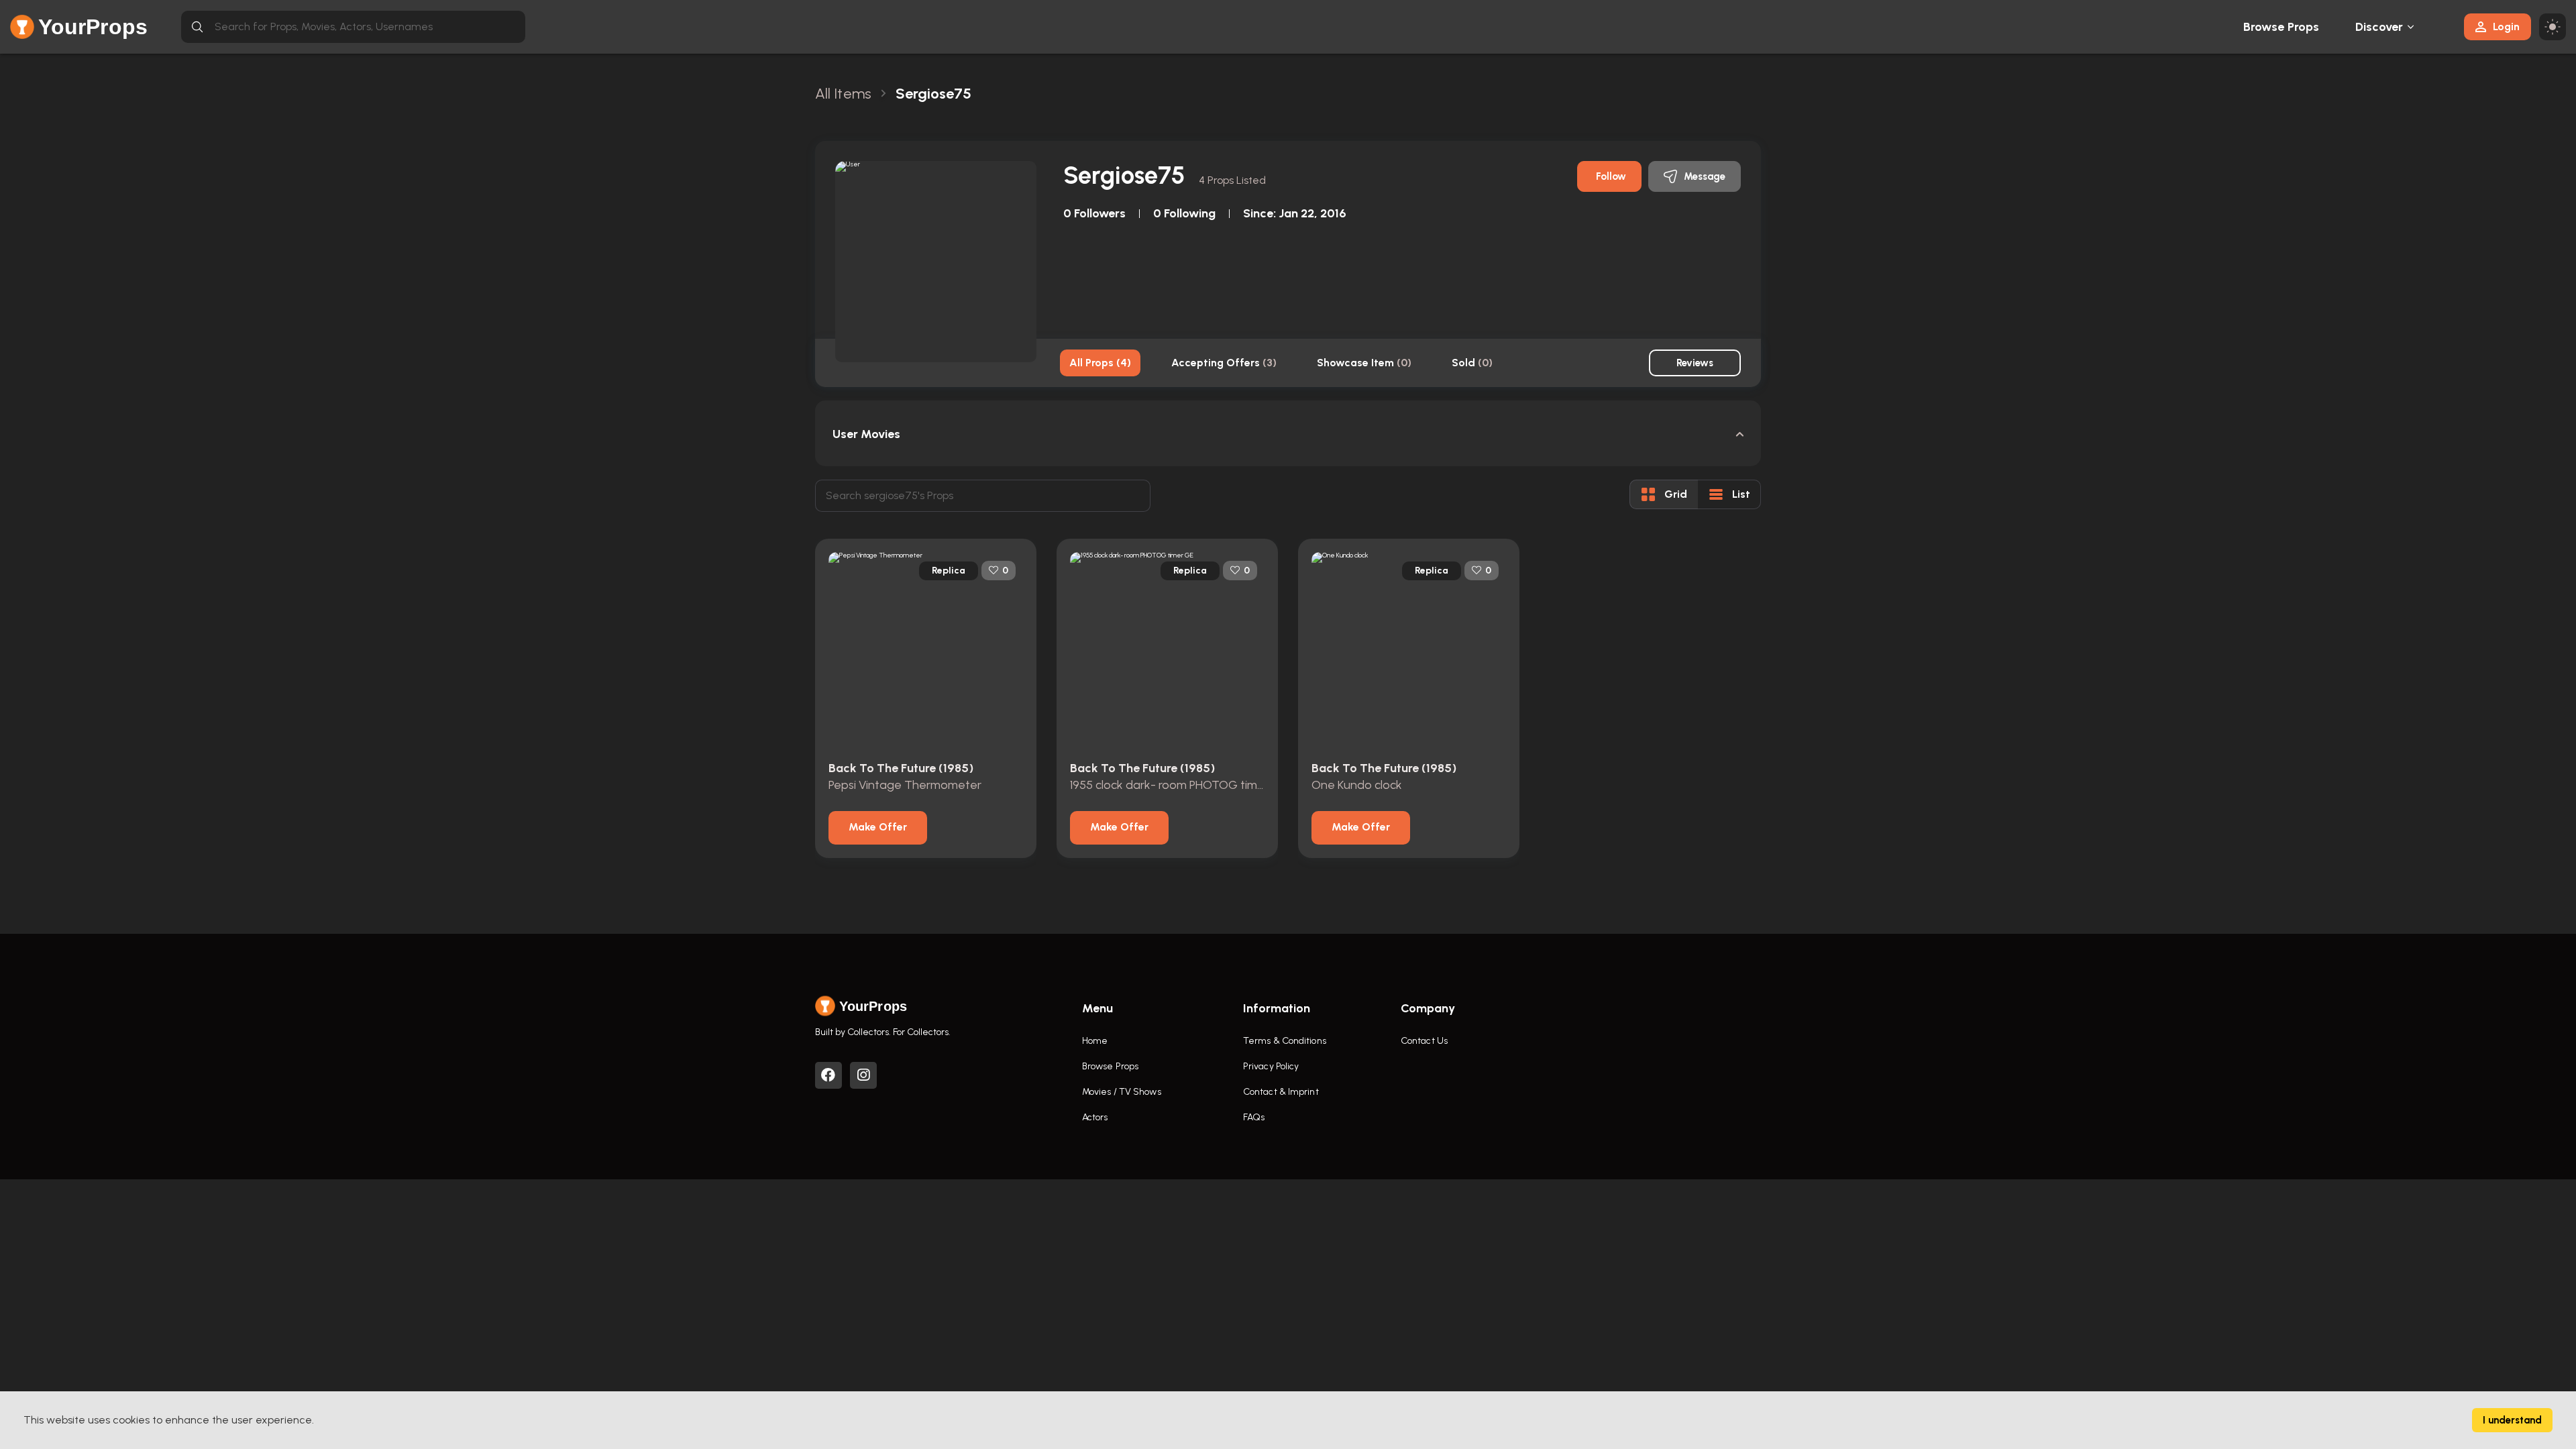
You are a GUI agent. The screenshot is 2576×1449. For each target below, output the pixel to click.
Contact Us (1424, 1041)
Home (1095, 1041)
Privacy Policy (1271, 1066)
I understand (2512, 1420)
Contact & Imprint (1281, 1092)
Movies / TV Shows (1122, 1092)
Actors (1095, 1117)
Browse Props (2281, 27)
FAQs (1254, 1117)
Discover (2379, 27)
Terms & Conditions (1285, 1041)
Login (2506, 26)
